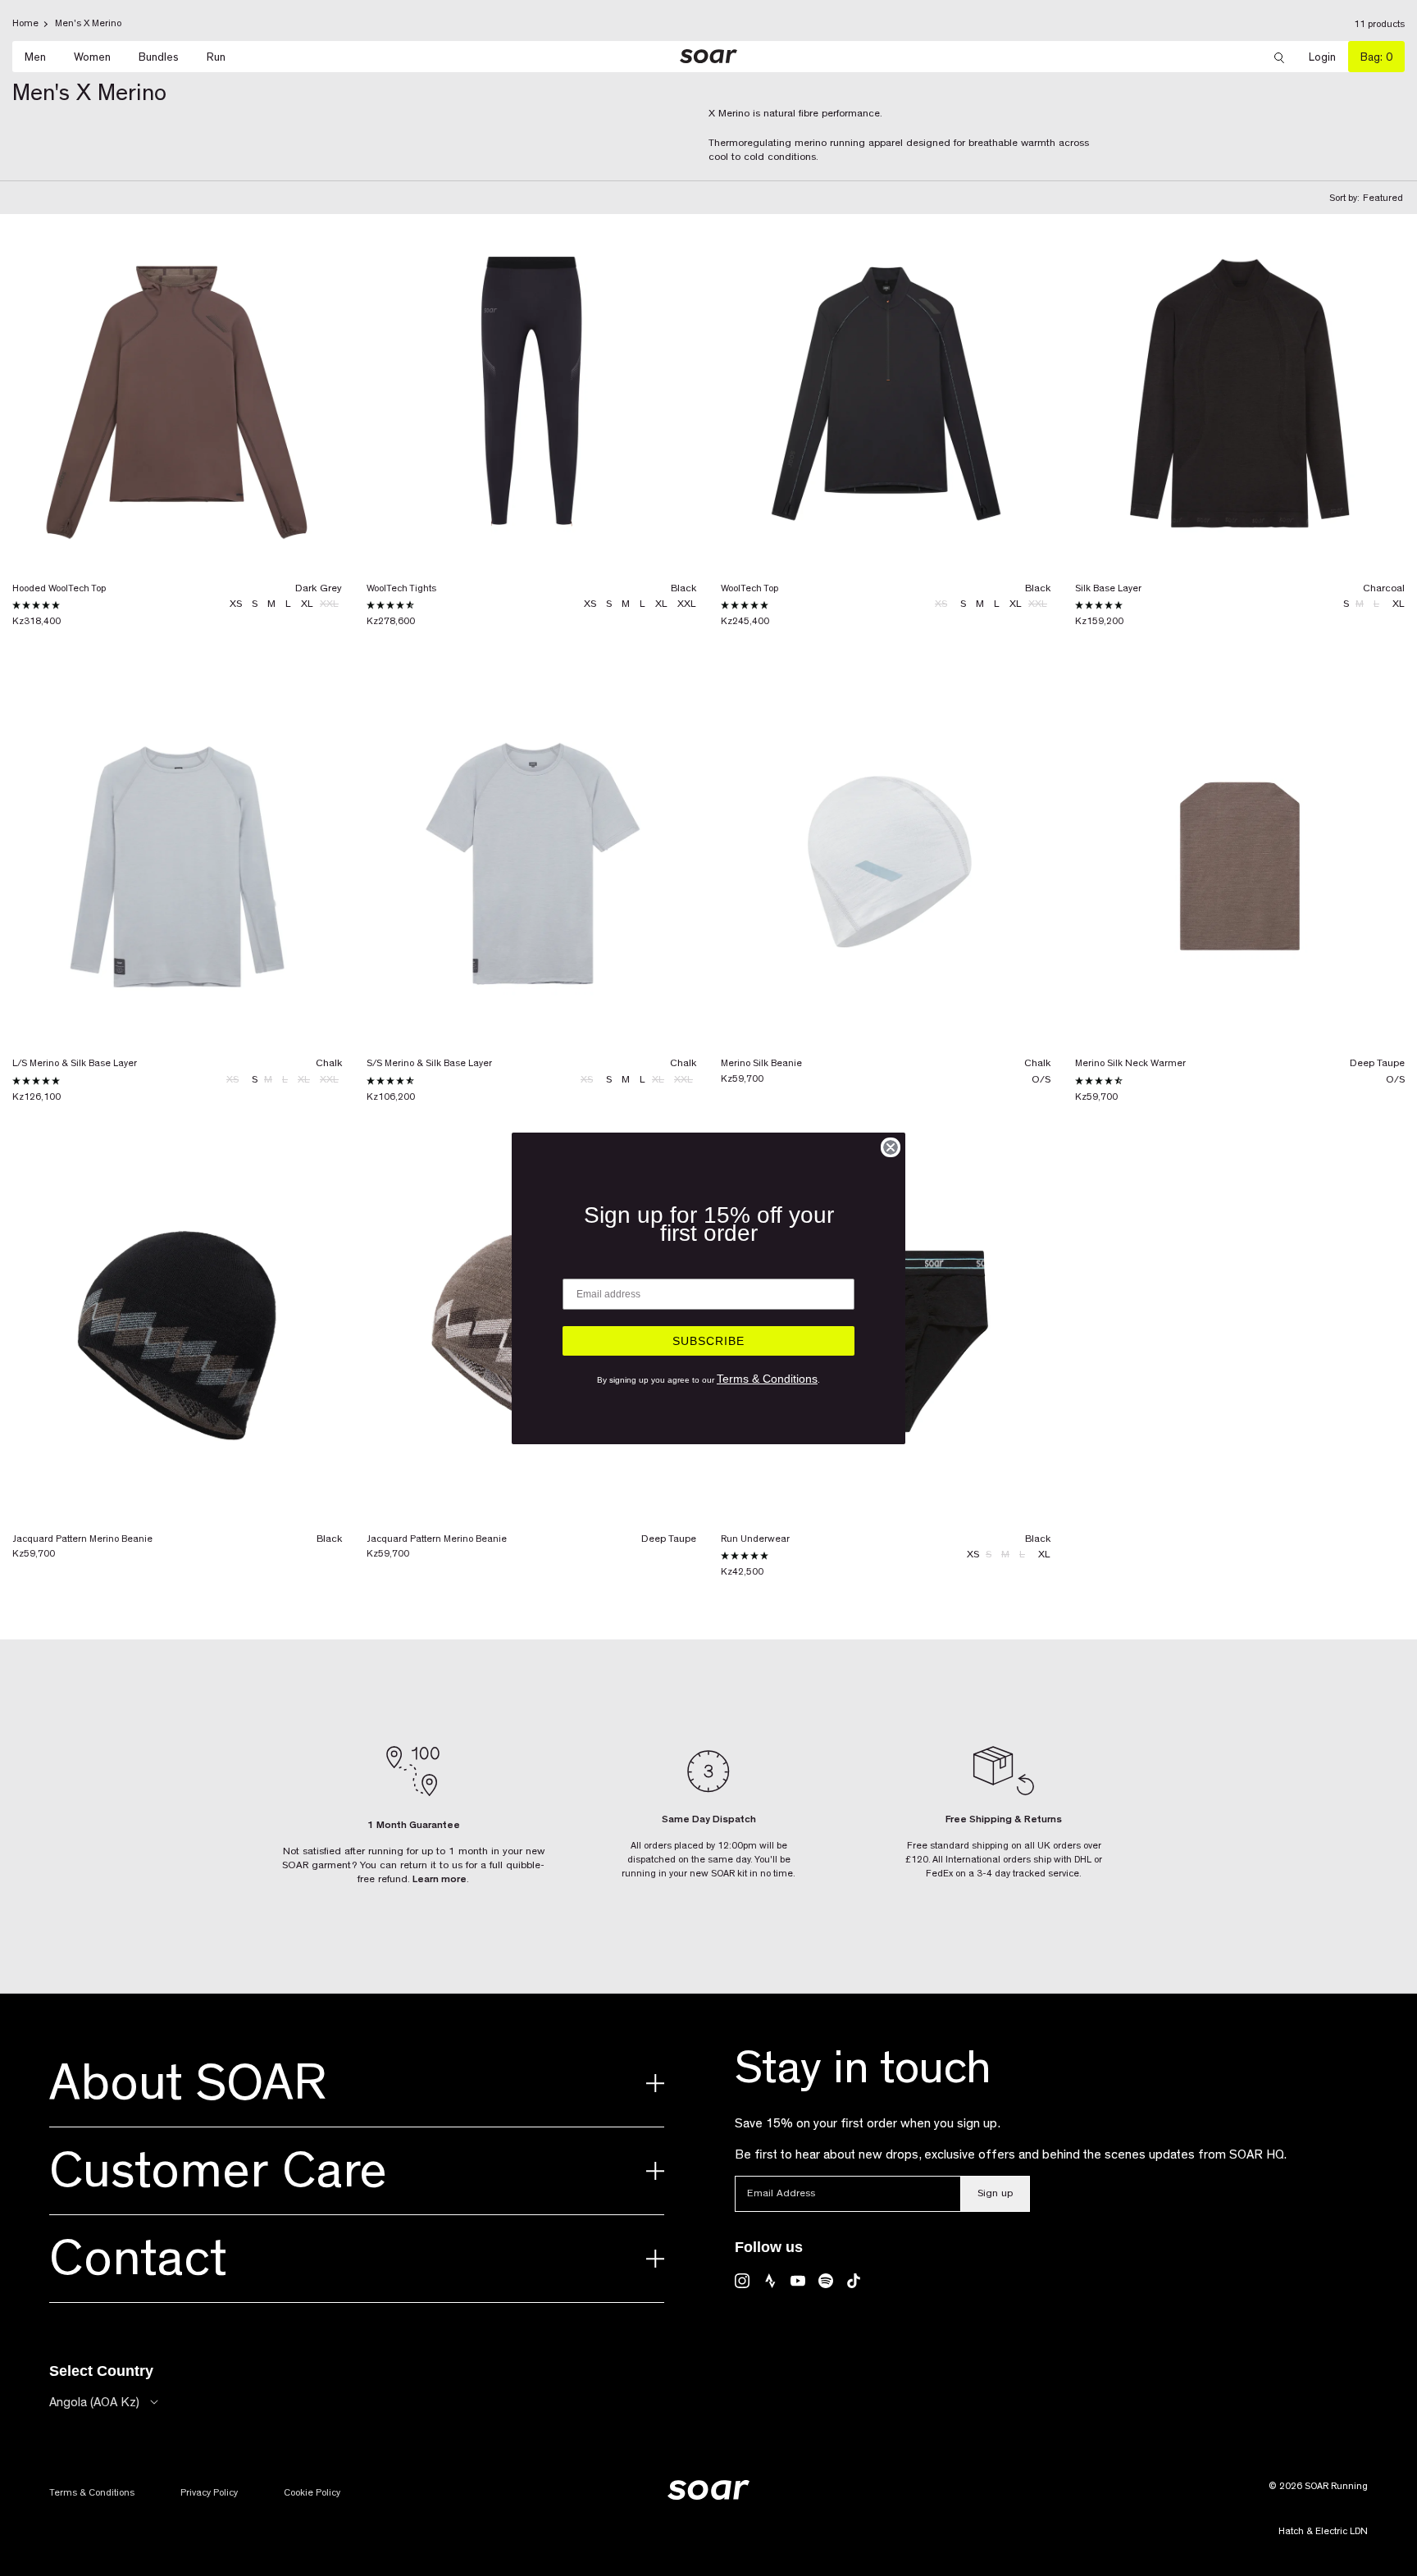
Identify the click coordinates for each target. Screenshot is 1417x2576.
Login (1328, 57)
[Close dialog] (891, 1147)
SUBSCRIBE (708, 1341)
